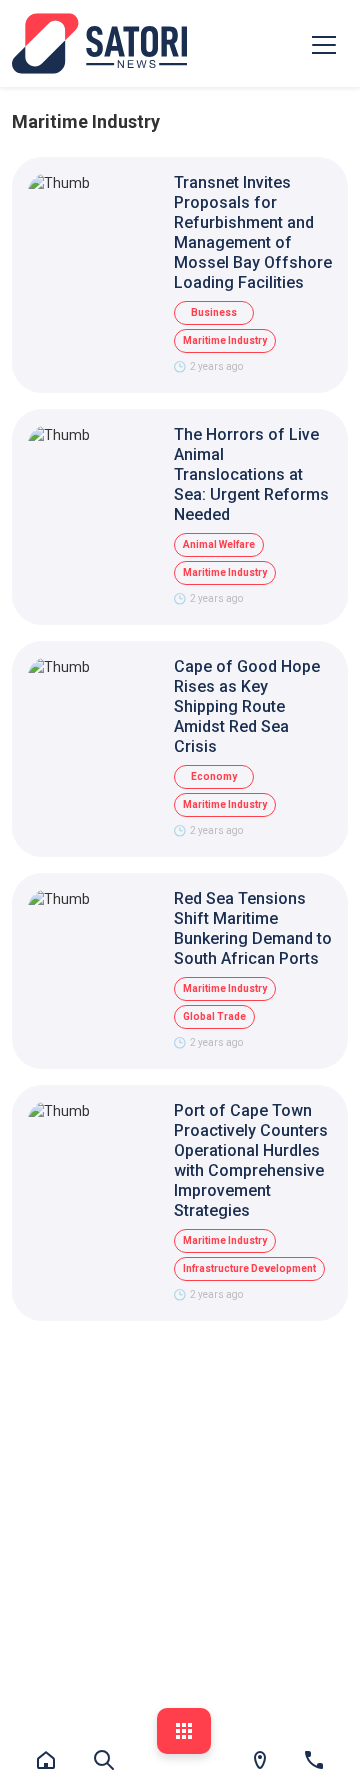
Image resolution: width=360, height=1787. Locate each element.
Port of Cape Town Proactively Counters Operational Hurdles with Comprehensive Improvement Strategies (251, 1160)
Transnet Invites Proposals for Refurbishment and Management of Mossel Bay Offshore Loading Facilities (253, 232)
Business (214, 312)
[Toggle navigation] (324, 44)
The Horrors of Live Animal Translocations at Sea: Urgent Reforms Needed (251, 474)
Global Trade (214, 1016)
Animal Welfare (219, 544)
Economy (214, 776)
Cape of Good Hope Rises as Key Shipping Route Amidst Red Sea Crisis (247, 706)
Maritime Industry (225, 340)
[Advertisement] (180, 1527)
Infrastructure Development (249, 1268)
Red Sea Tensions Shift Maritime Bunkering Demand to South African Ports (253, 928)
